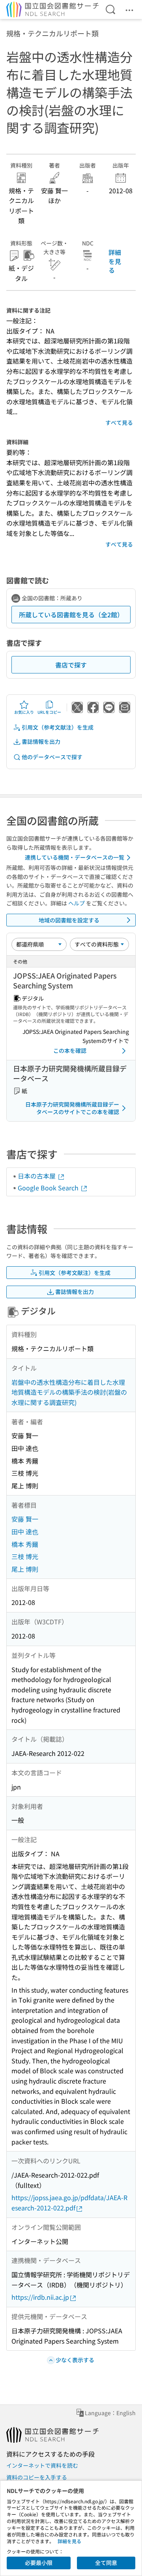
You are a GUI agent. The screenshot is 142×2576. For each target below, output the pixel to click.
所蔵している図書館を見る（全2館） (71, 615)
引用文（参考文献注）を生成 (58, 727)
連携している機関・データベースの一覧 (75, 857)
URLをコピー (49, 712)
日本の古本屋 (37, 1176)
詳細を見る (115, 261)
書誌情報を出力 (41, 741)
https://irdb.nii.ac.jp (40, 2297)
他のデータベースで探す (52, 757)
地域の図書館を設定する (69, 920)
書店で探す (71, 665)
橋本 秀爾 (25, 1544)
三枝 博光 (25, 1556)
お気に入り (24, 712)
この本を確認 (70, 1050)
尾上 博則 (25, 1569)
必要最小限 (39, 2563)
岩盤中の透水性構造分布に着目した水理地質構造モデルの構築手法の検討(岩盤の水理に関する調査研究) (69, 1392)
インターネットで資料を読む (42, 2465)
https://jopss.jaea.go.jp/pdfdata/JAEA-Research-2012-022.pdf (69, 2203)
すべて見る (119, 422)
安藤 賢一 (25, 1519)
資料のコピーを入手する (37, 2477)
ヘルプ (77, 903)
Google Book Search (49, 1188)
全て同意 (106, 2563)
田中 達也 (25, 1531)
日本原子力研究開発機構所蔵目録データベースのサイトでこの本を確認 (72, 1108)
